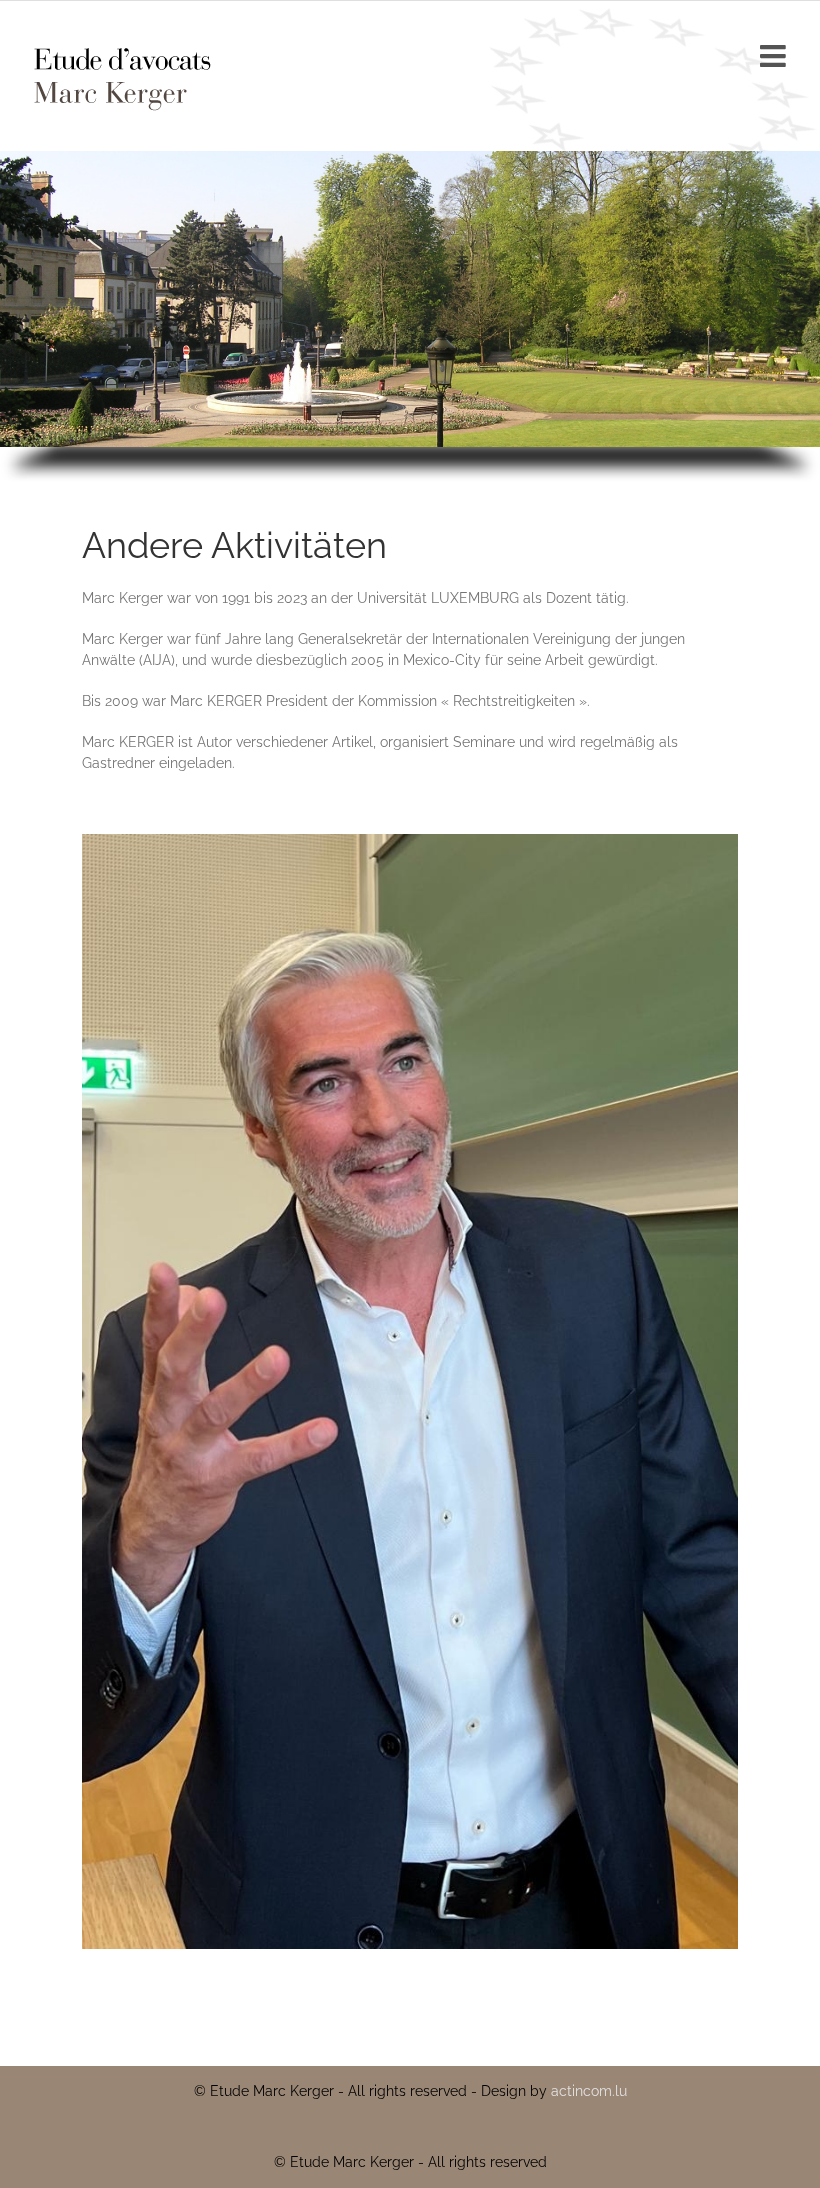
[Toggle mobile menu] (775, 56)
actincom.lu (589, 2091)
